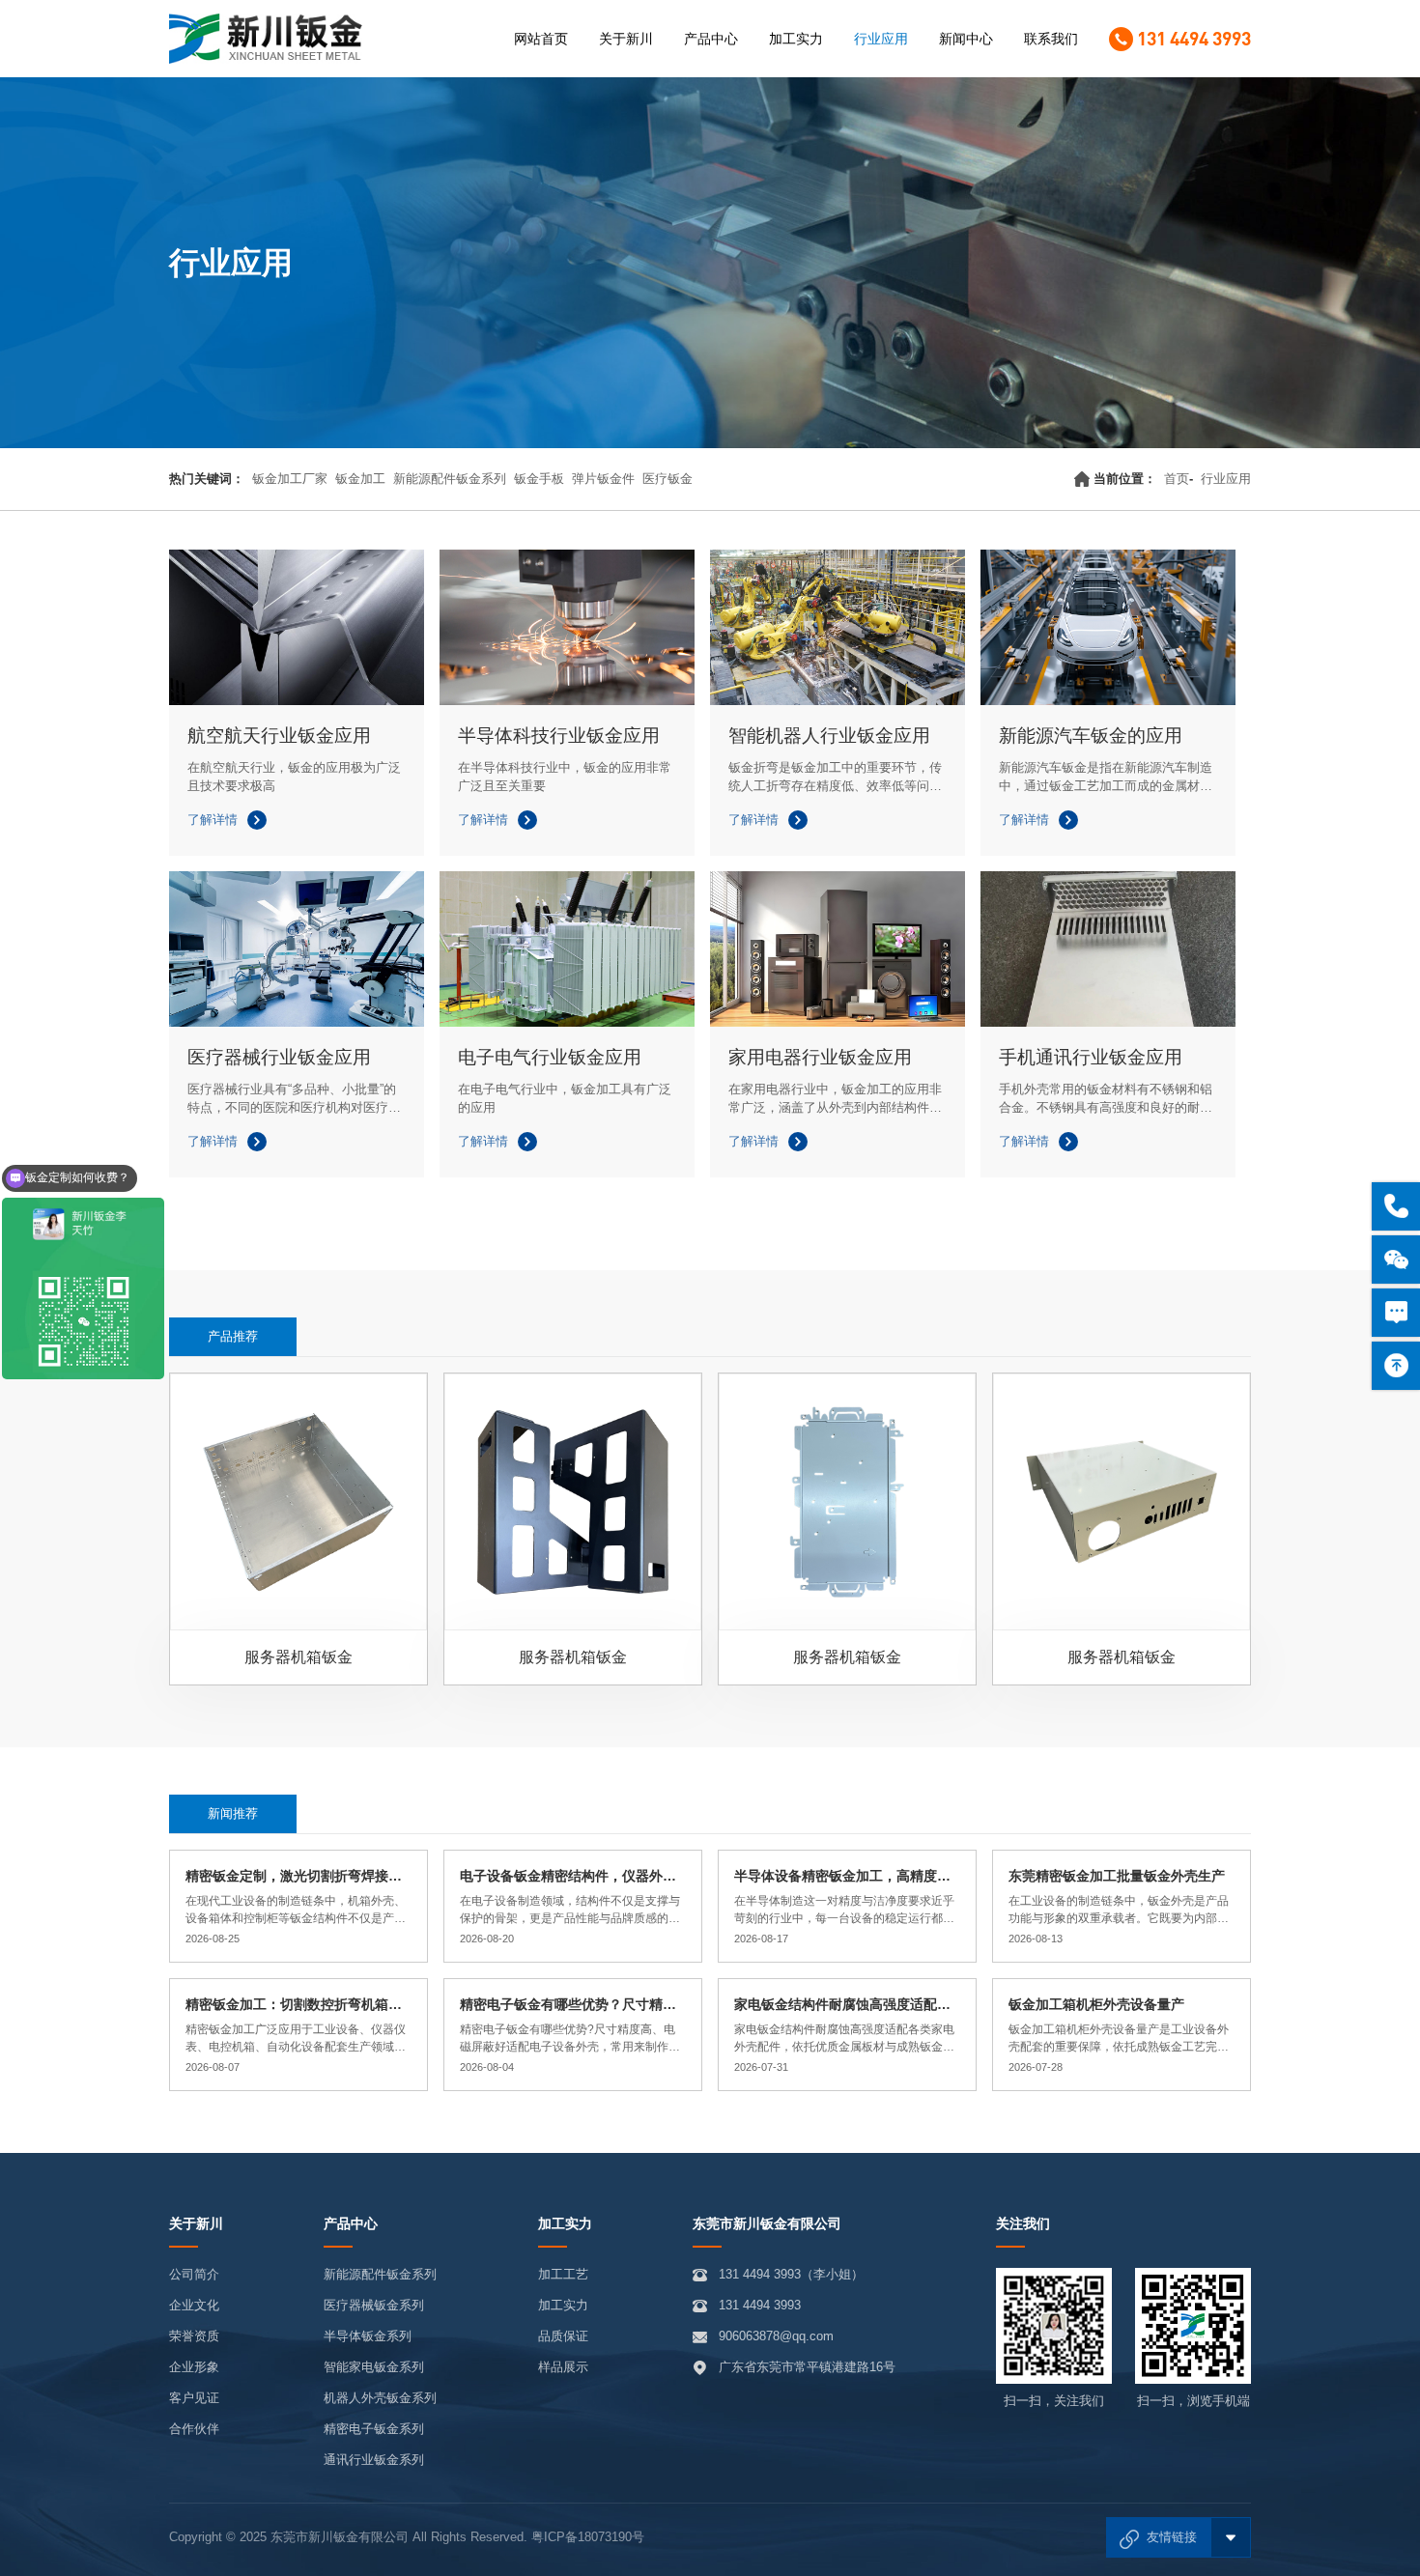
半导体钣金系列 (368, 2336)
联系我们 (1051, 39)
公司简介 (194, 2274)
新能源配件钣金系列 (450, 479)
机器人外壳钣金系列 (380, 2398)
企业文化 (194, 2305)
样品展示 (563, 2367)
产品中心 (711, 39)
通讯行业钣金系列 (374, 2460)
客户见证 (194, 2398)
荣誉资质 (194, 2336)
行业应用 (881, 39)
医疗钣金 (667, 479)
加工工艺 (563, 2274)
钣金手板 (539, 479)
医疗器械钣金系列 (374, 2305)
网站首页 (541, 39)
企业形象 (194, 2367)
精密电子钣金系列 (374, 2429)
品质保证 (563, 2336)
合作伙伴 (194, 2429)
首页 (1177, 479)
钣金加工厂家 (290, 479)
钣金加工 (360, 479)
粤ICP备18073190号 (588, 2537)
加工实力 (796, 39)
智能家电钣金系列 (374, 2367)
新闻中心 (966, 39)
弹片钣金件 (603, 479)
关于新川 (626, 39)
